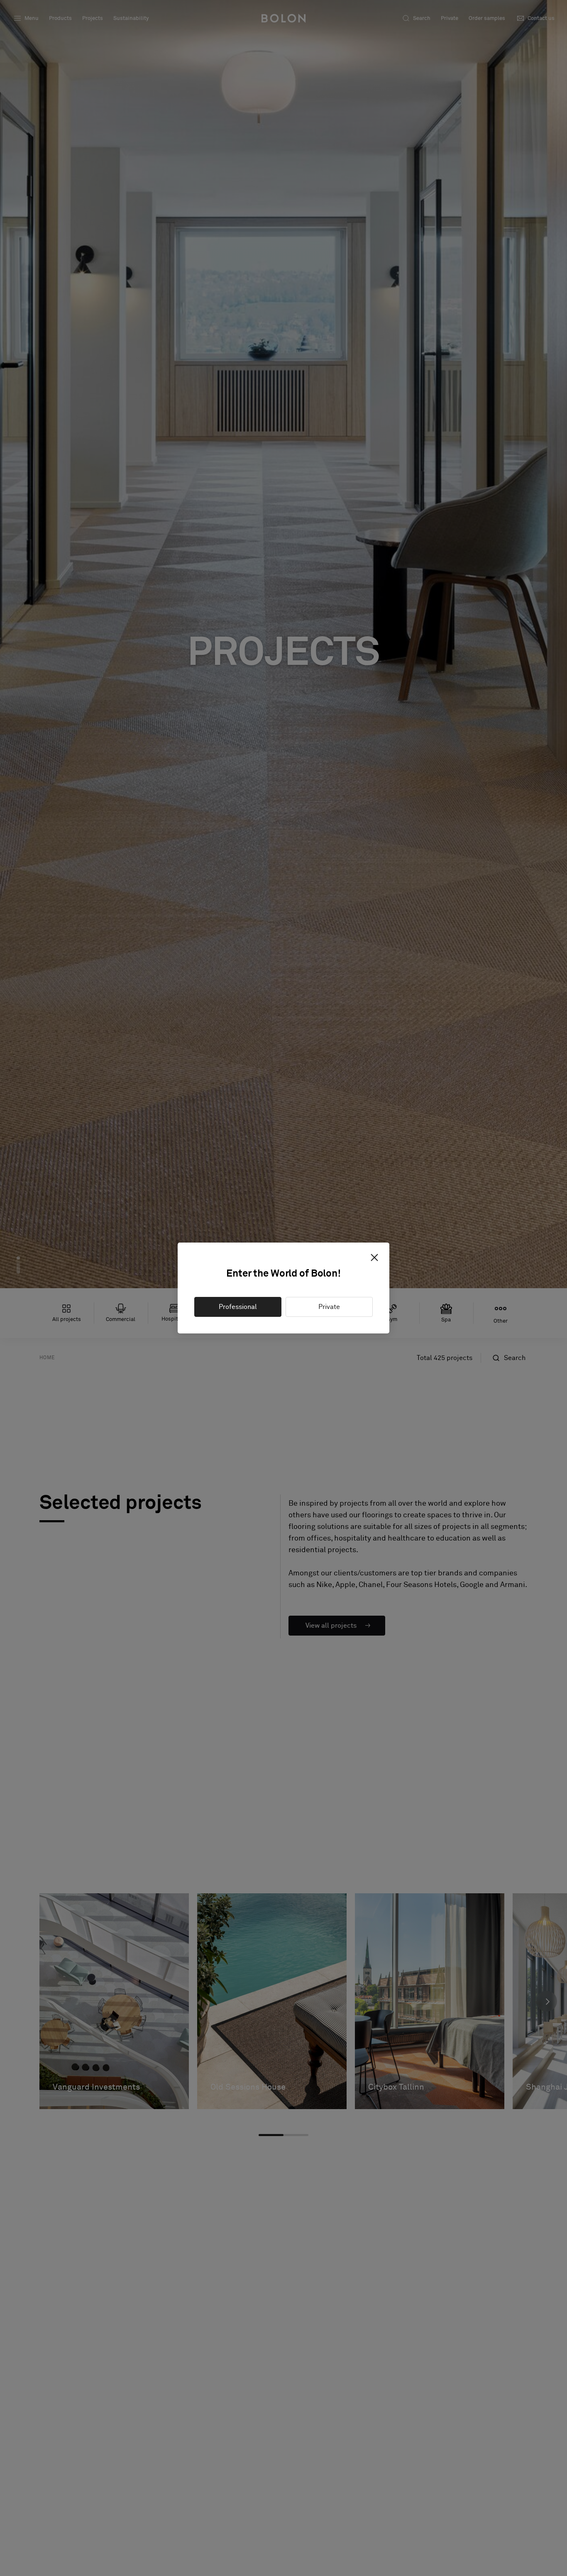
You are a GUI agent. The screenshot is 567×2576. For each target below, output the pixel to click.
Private (329, 1307)
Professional (238, 1307)
